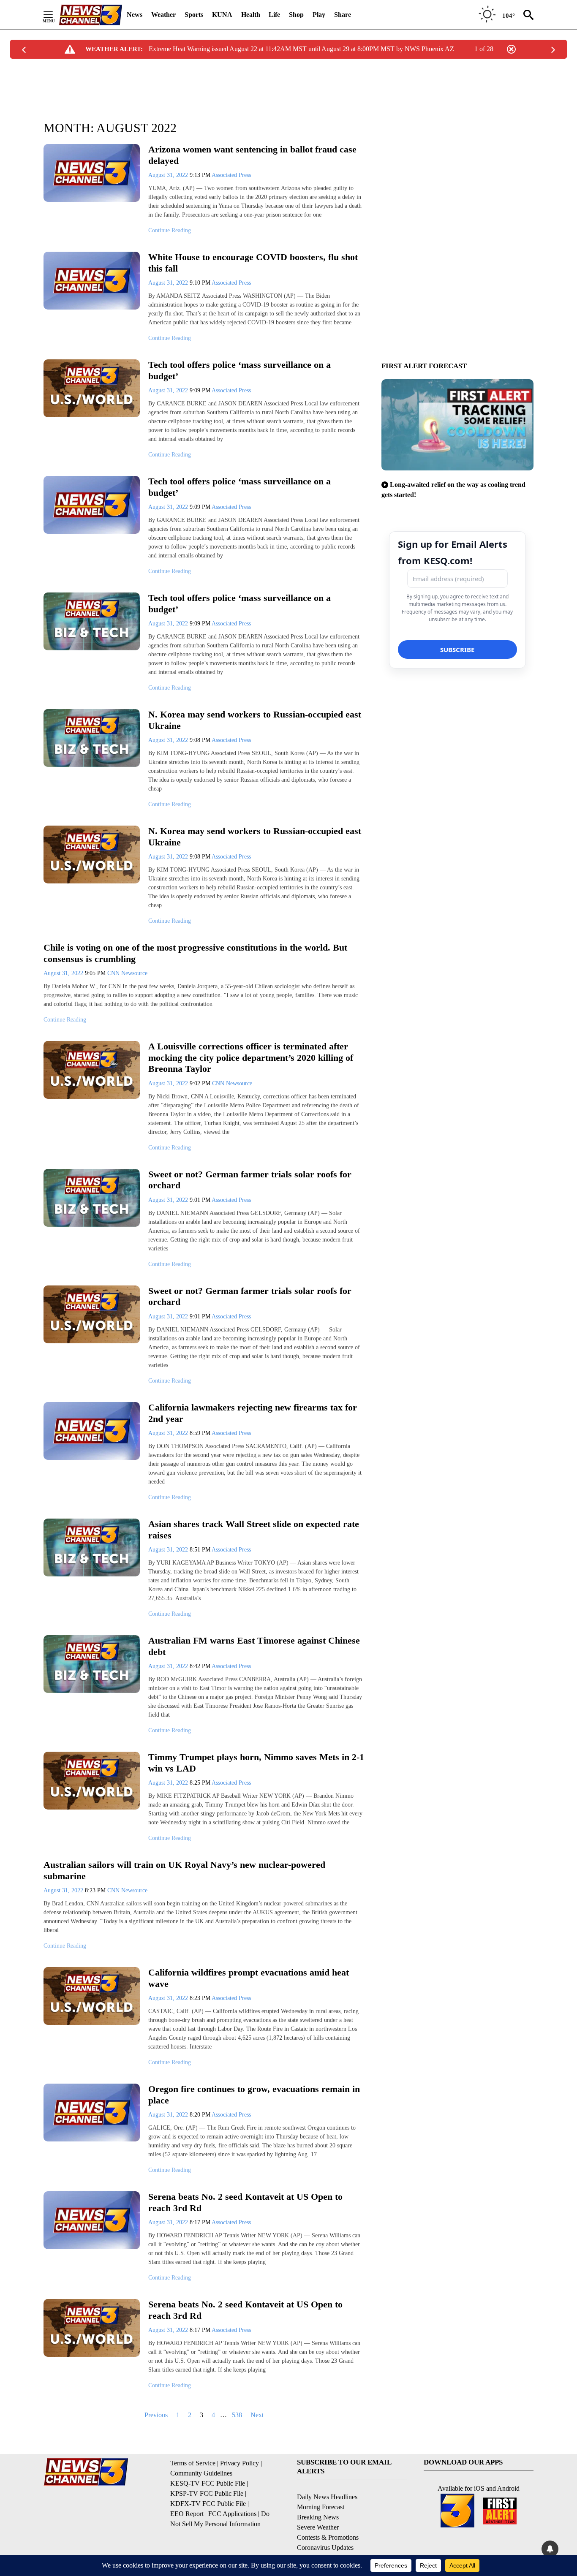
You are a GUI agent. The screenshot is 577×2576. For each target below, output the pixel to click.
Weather (163, 15)
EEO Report (187, 2514)
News (135, 15)
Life (274, 15)
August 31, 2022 (169, 175)
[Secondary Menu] (54, 15)
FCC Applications (232, 2514)
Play (319, 15)
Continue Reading (170, 230)
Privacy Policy (240, 2463)
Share (343, 15)
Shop (296, 15)
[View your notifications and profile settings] (550, 2549)
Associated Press (231, 175)
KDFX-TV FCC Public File (208, 2504)
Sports (194, 15)
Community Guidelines (201, 2473)
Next (257, 2415)
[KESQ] (90, 15)
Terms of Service (193, 2463)
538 (237, 2415)
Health (251, 15)
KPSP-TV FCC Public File (207, 2493)
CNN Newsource (127, 973)
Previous (156, 2415)
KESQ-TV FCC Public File (208, 2483)
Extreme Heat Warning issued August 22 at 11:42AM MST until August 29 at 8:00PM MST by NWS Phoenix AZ (301, 49)
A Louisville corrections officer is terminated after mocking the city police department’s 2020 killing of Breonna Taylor (251, 1057)
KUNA (222, 15)
